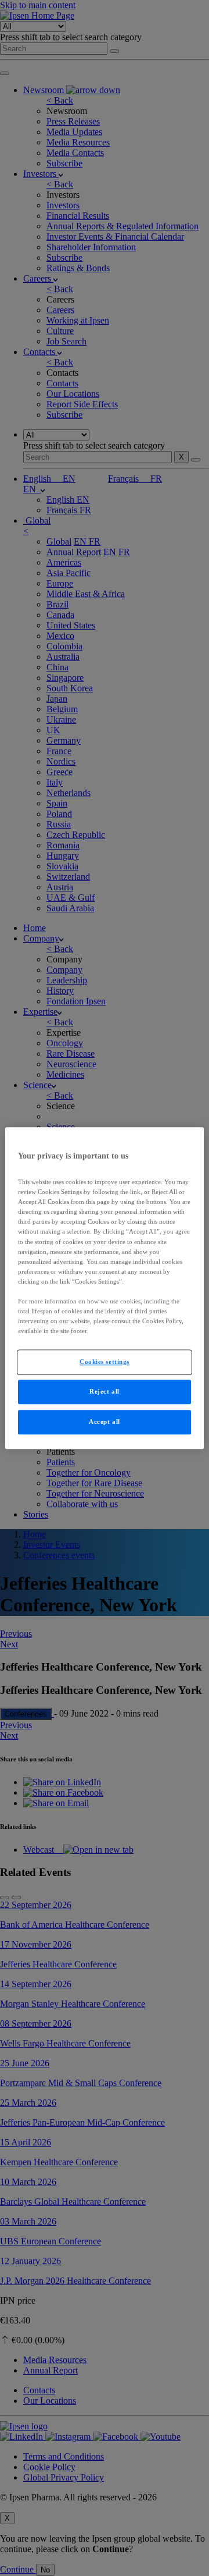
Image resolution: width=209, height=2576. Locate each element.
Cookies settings (105, 1362)
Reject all (105, 1391)
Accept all (105, 1422)
